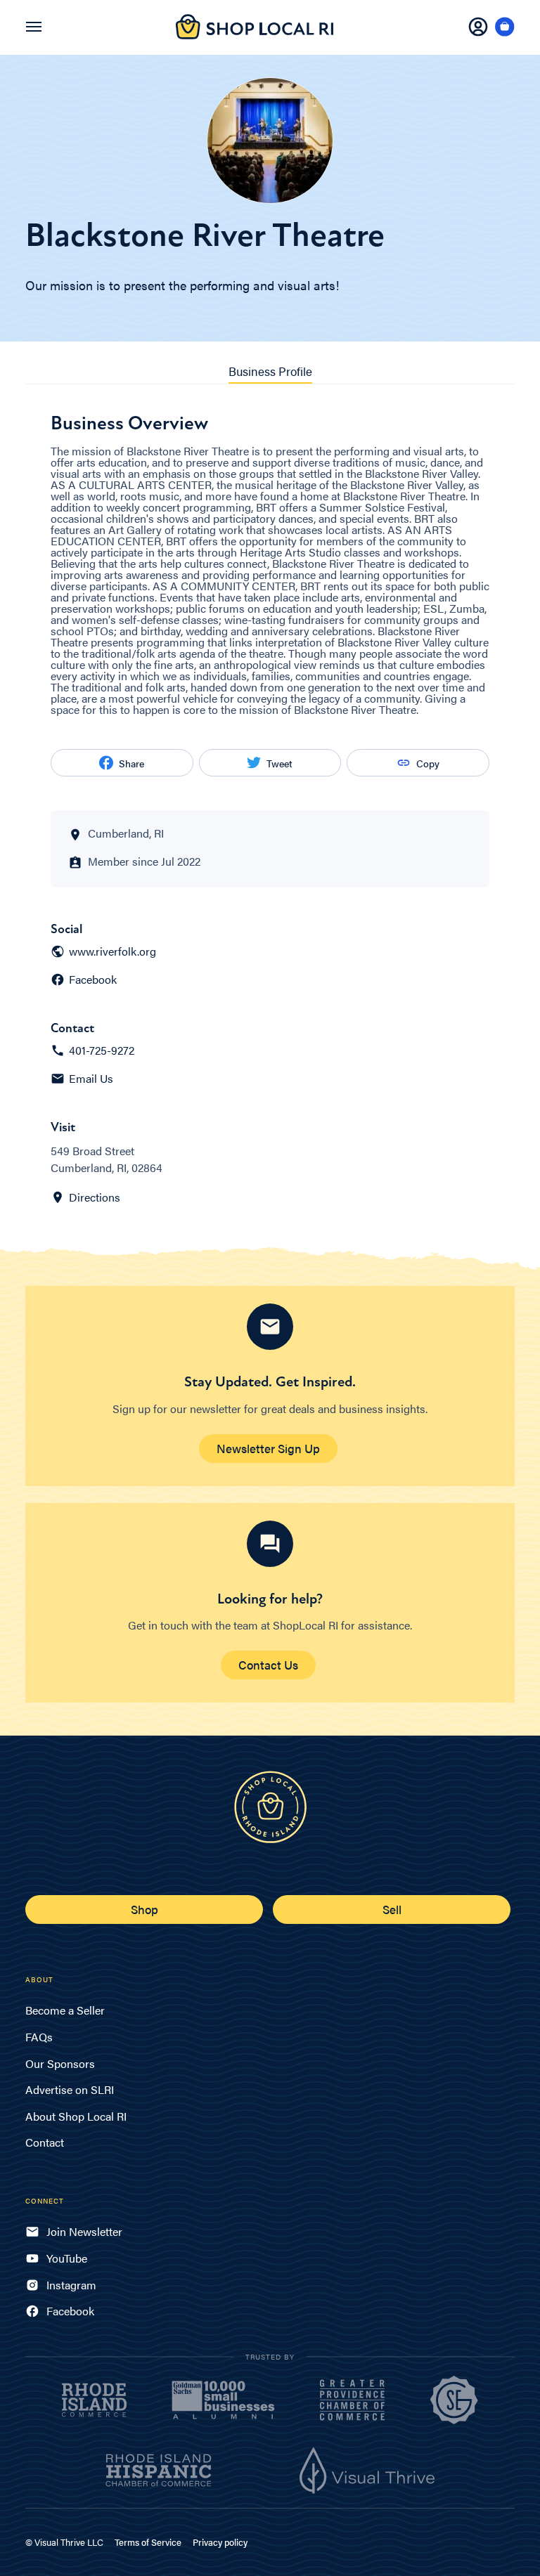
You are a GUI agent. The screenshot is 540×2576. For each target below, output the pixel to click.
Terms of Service (148, 2542)
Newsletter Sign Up (268, 1448)
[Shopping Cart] (505, 27)
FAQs (39, 2037)
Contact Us (268, 1665)
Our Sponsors (60, 2063)
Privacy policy (220, 2542)
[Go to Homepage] (255, 35)
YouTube (67, 2258)
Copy (428, 763)
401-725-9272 (102, 1050)
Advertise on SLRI (70, 2089)
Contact (45, 2142)
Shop (144, 1909)
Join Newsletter (84, 2231)
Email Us (91, 1079)
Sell (392, 1909)
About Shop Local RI (76, 2116)
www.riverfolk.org (112, 951)
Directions (95, 1197)
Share (131, 763)
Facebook (93, 980)
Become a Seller (65, 2010)
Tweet (279, 763)
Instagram (71, 2285)
